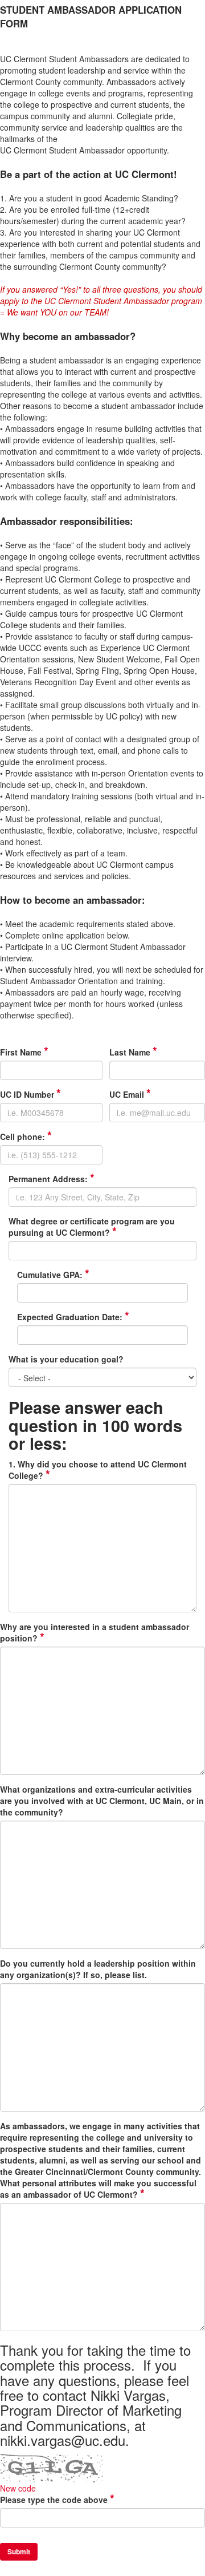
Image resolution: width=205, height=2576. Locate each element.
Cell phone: (26, 1137)
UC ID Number (30, 1094)
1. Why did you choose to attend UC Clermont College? (98, 1470)
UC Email (130, 1094)
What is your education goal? (66, 1359)
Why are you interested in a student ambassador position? (95, 1632)
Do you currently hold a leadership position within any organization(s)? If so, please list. (98, 1969)
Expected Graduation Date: (73, 1317)
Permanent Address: (52, 1179)
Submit (19, 2551)
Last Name (133, 1052)
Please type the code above (57, 2500)
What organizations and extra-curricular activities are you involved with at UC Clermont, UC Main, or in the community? (102, 1801)
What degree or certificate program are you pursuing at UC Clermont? (92, 1227)
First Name (24, 1052)
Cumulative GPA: (53, 1275)
